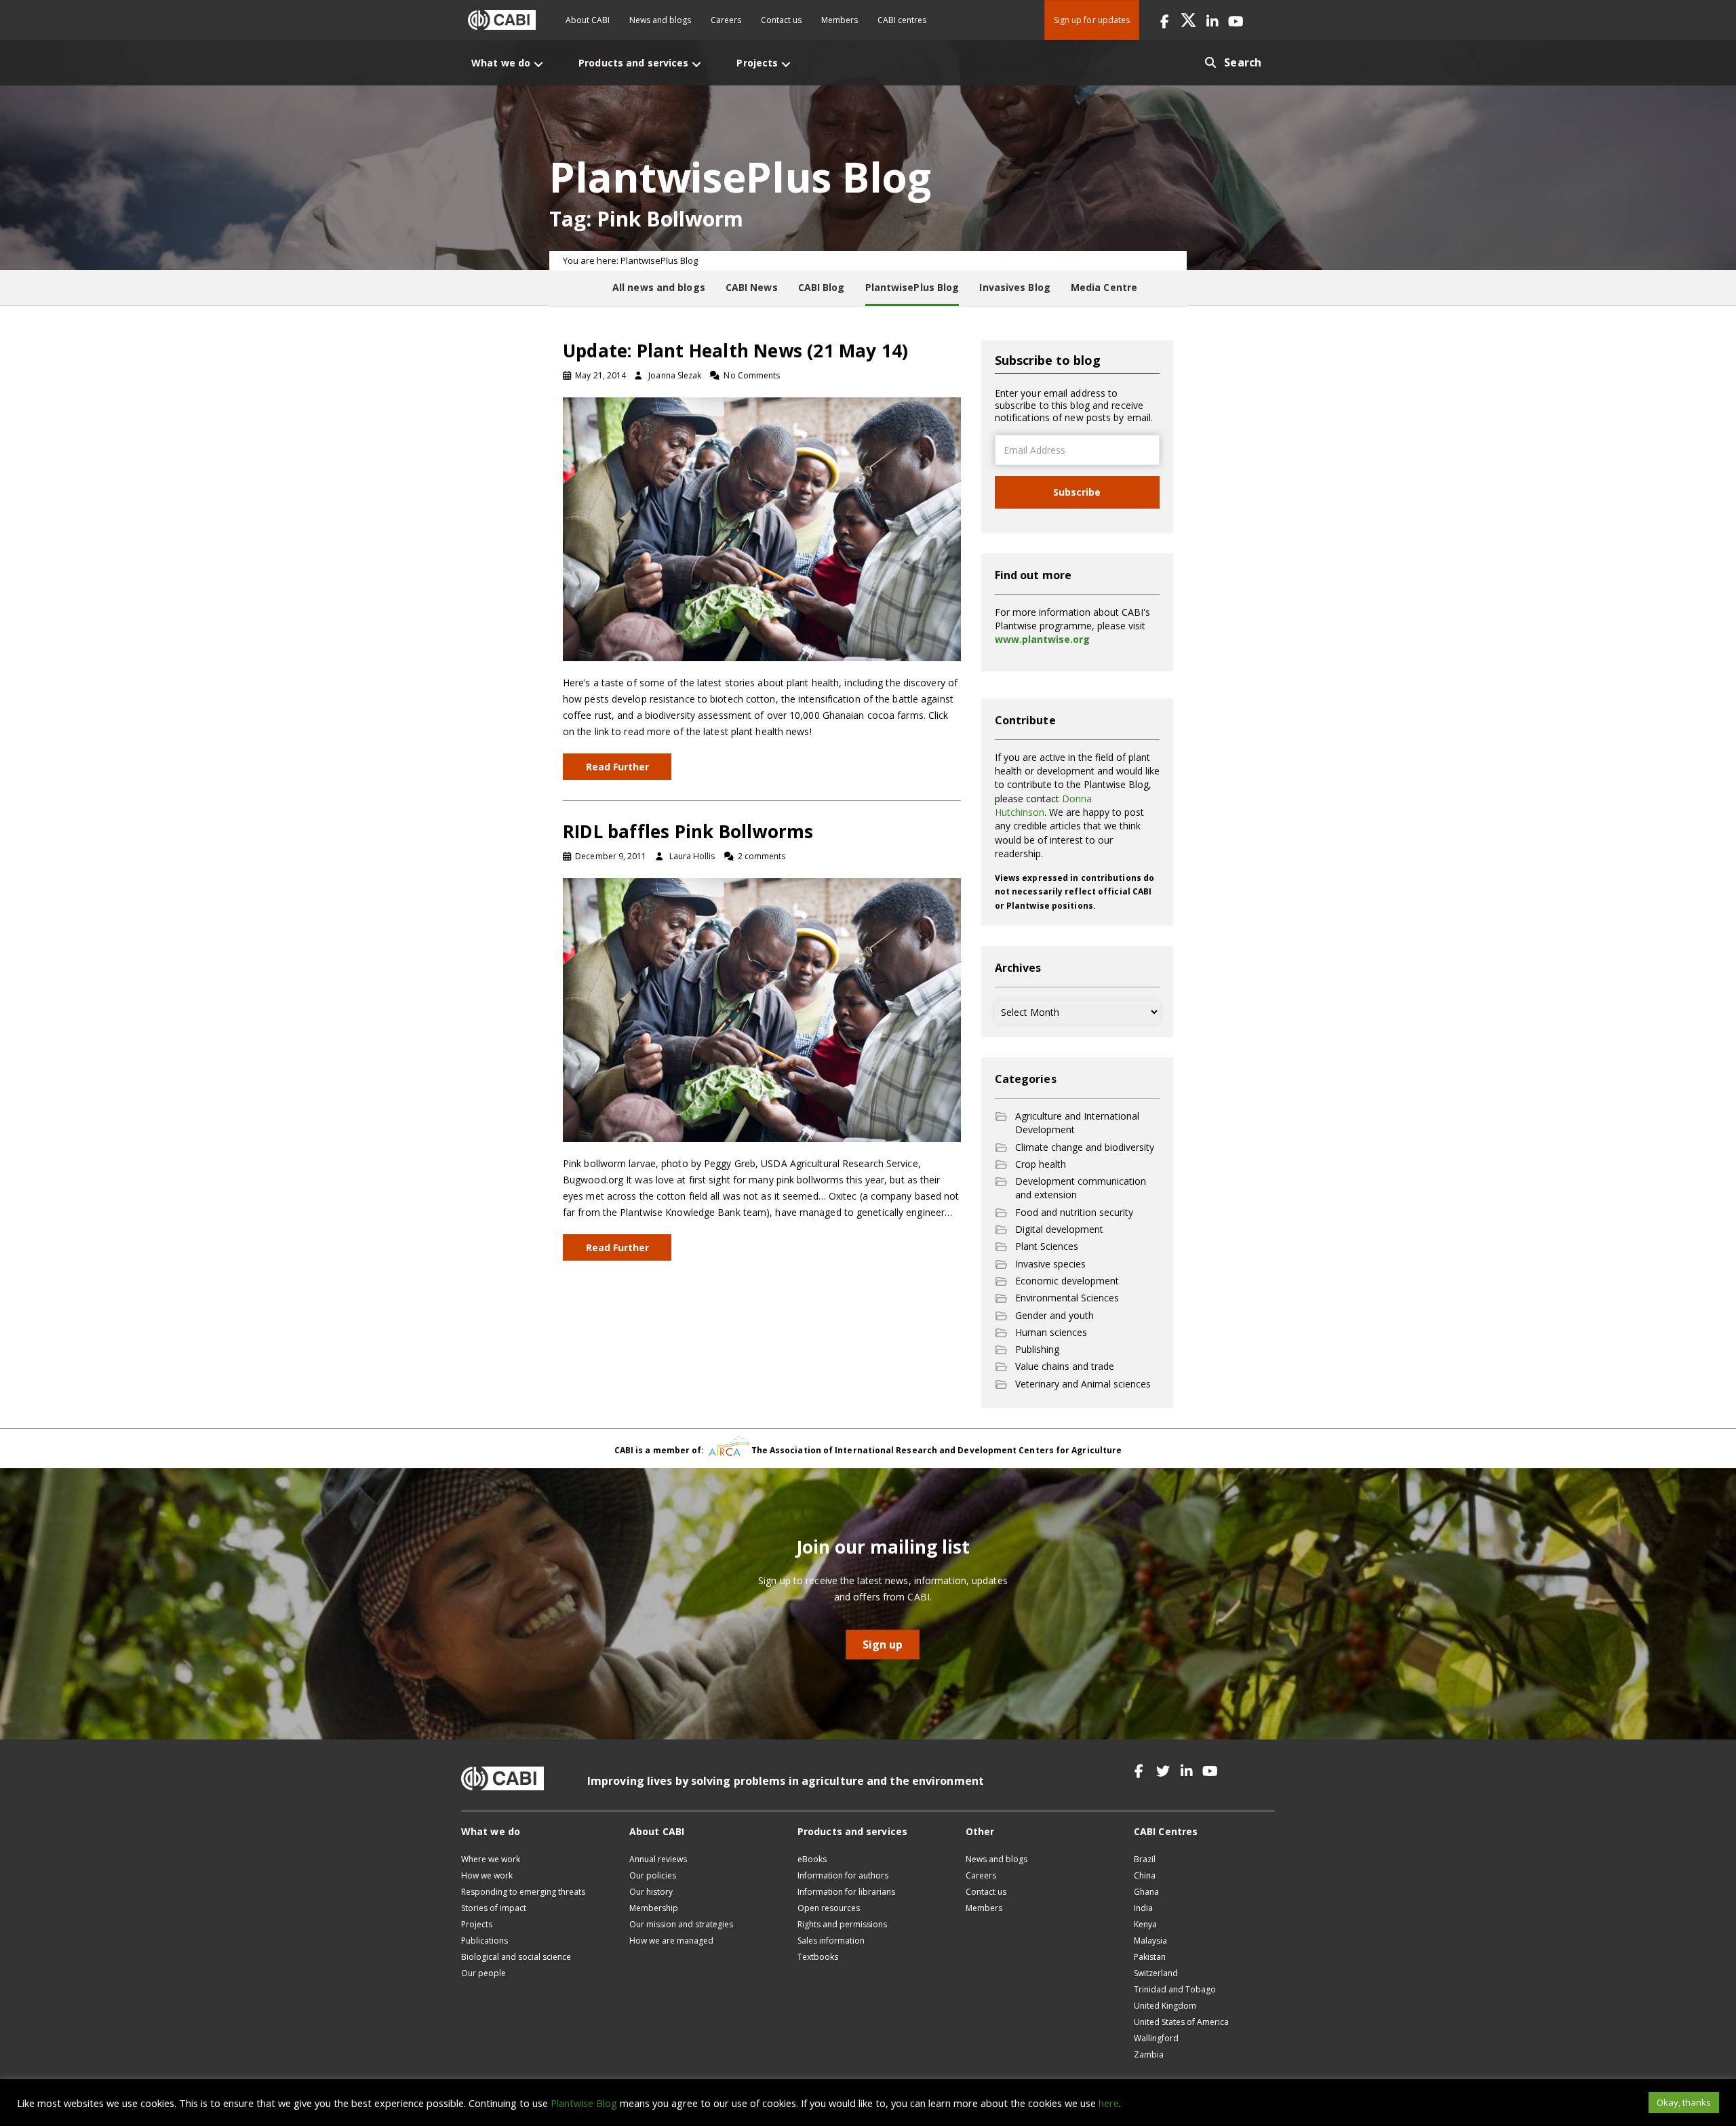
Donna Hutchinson (1043, 805)
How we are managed (671, 1941)
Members (840, 20)
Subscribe (1077, 492)
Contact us (781, 20)
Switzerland (1156, 1973)
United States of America (1181, 2022)
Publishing (1037, 1349)
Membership (654, 1908)
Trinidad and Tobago (1175, 1989)
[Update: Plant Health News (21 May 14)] (762, 528)
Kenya (1145, 1924)
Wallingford (1156, 2038)
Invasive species (1050, 1264)
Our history (651, 1892)
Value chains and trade (1065, 1366)
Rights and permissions (842, 1924)
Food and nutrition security (1074, 1212)
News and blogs (660, 20)
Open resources (829, 1908)
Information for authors (843, 1875)
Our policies (653, 1875)
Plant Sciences (1047, 1246)
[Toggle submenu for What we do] (538, 64)
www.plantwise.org (1042, 639)
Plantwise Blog (584, 2103)
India (1143, 1908)
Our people (484, 1973)
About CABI (588, 20)
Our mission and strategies (681, 1924)
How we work (487, 1875)
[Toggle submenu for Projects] (786, 64)
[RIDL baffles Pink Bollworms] (762, 1009)
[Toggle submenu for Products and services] (696, 64)
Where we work (491, 1859)
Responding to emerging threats (523, 1892)
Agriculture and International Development (1077, 1123)
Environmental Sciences (1067, 1298)
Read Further (617, 767)
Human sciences (1051, 1332)
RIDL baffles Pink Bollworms (688, 831)
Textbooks (818, 1957)
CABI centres (902, 20)
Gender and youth (1054, 1315)
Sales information (831, 1941)
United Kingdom (1165, 2006)
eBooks (812, 1859)
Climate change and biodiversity (1085, 1147)
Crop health (1041, 1164)
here (1109, 2103)
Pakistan (1150, 1957)
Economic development (1067, 1281)
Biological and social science (516, 1957)
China (1145, 1875)
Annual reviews (658, 1859)
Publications (485, 1941)
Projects (477, 1924)
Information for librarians (846, 1892)
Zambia (1149, 2054)
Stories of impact (494, 1908)
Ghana (1146, 1892)
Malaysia (1150, 1941)
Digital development (1059, 1229)
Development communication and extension (1081, 1188)
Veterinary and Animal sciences (1083, 1384)
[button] (1165, 20)
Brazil (1145, 1859)
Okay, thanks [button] (1684, 2102)
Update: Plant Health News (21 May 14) (735, 351)
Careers (726, 20)
